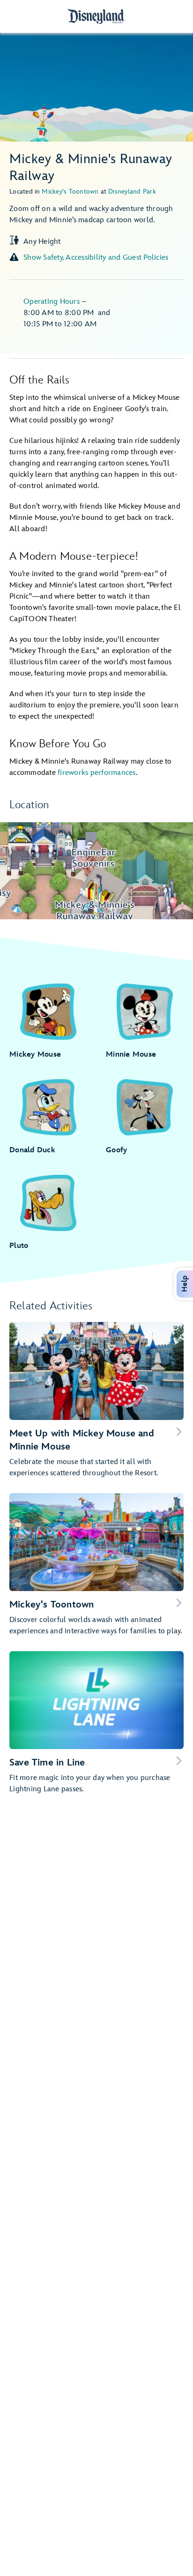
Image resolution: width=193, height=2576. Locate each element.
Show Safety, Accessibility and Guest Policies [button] (96, 258)
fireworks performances (97, 773)
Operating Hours (52, 302)
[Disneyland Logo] (96, 16)
